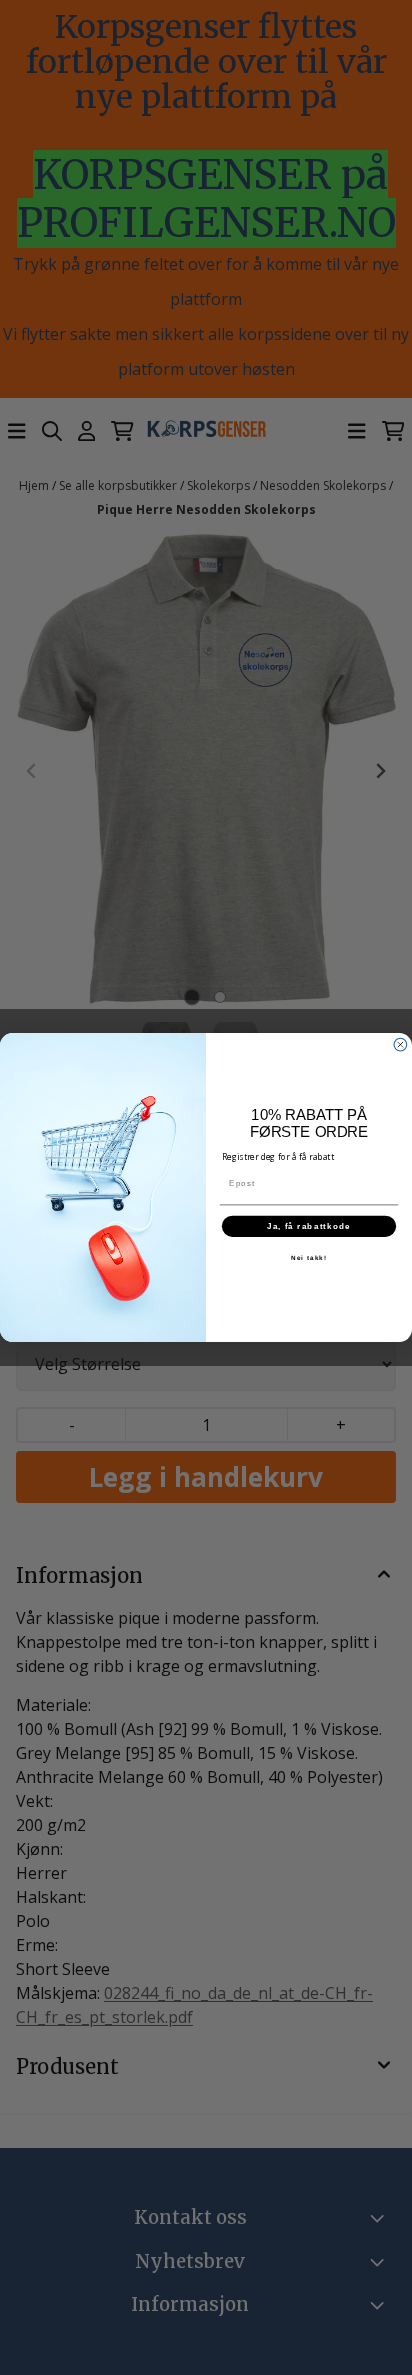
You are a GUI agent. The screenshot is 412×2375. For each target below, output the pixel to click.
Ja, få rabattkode (309, 1226)
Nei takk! (309, 1257)
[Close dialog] (400, 1044)
